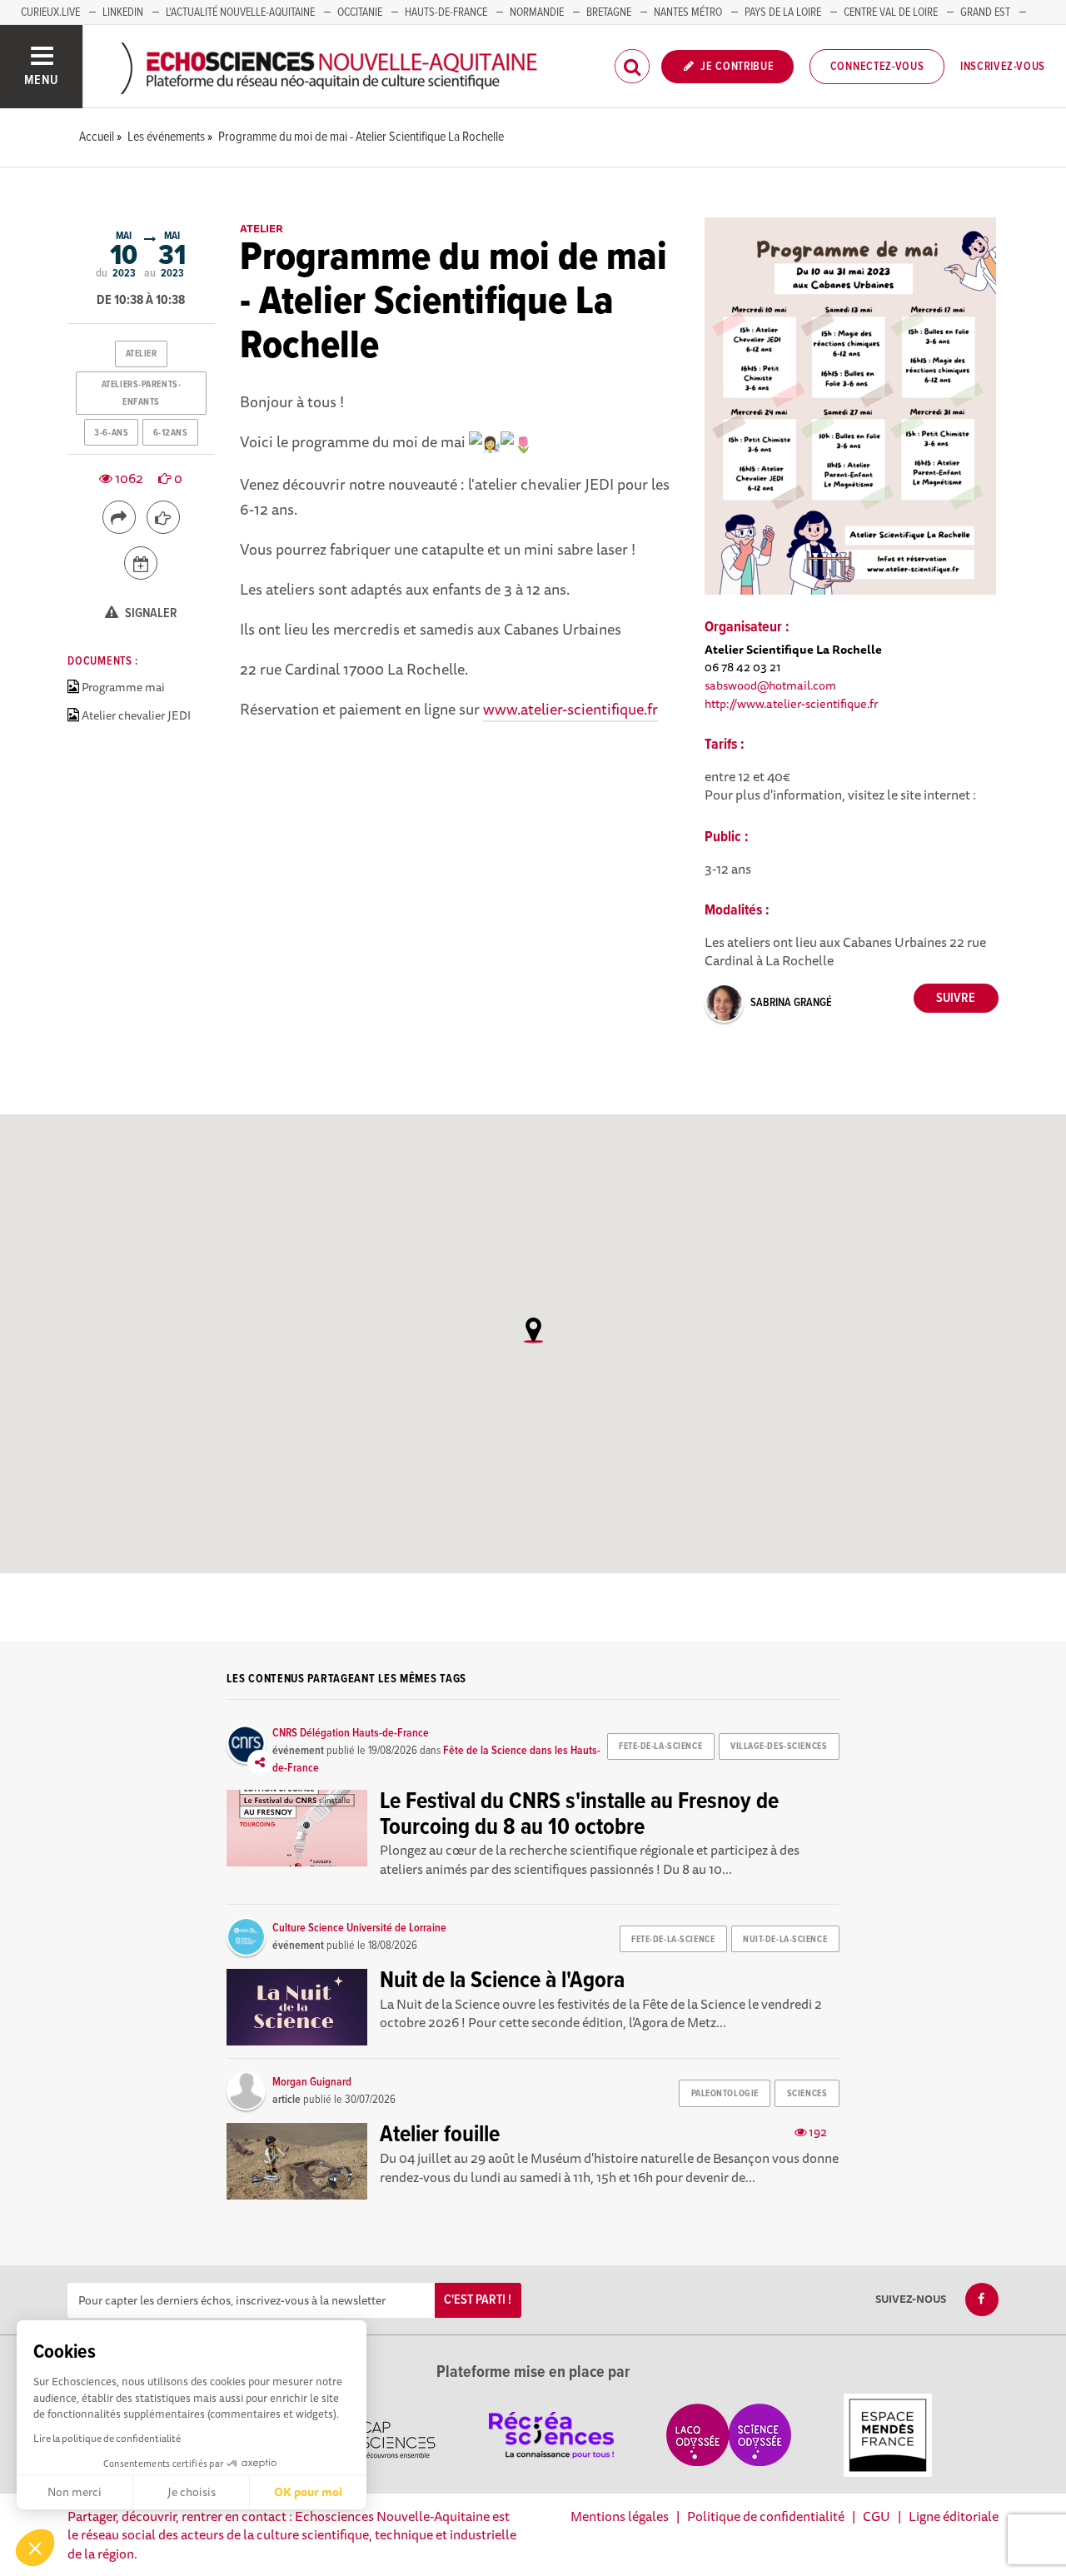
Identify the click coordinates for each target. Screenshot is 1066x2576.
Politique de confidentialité (766, 2516)
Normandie (537, 12)
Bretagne (609, 12)
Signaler (150, 613)
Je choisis (192, 2492)
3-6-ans (111, 433)
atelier (142, 354)
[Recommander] (163, 517)
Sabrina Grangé (791, 1003)
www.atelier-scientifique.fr (570, 709)
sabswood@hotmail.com (770, 685)
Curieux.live (50, 12)
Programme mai (123, 687)
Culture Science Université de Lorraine (359, 1928)
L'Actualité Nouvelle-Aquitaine (240, 12)
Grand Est (985, 12)
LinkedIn (123, 12)
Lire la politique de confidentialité (107, 2438)
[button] (35, 2548)
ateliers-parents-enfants (142, 393)
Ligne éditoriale (954, 2516)
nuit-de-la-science (785, 1940)
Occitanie (360, 12)
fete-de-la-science (660, 1746)
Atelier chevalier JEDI (136, 715)
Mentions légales (620, 2516)
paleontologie (725, 2094)
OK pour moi (308, 2492)
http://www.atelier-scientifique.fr (792, 703)
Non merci (75, 2492)
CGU (877, 2516)
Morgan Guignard (312, 2082)
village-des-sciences (779, 1746)
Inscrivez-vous (1003, 67)
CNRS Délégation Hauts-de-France (351, 1733)
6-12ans (171, 433)
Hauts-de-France (446, 12)
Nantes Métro (688, 12)
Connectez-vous (877, 67)
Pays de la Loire (783, 12)
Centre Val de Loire (891, 12)
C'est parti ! (478, 2300)
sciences (807, 2094)
